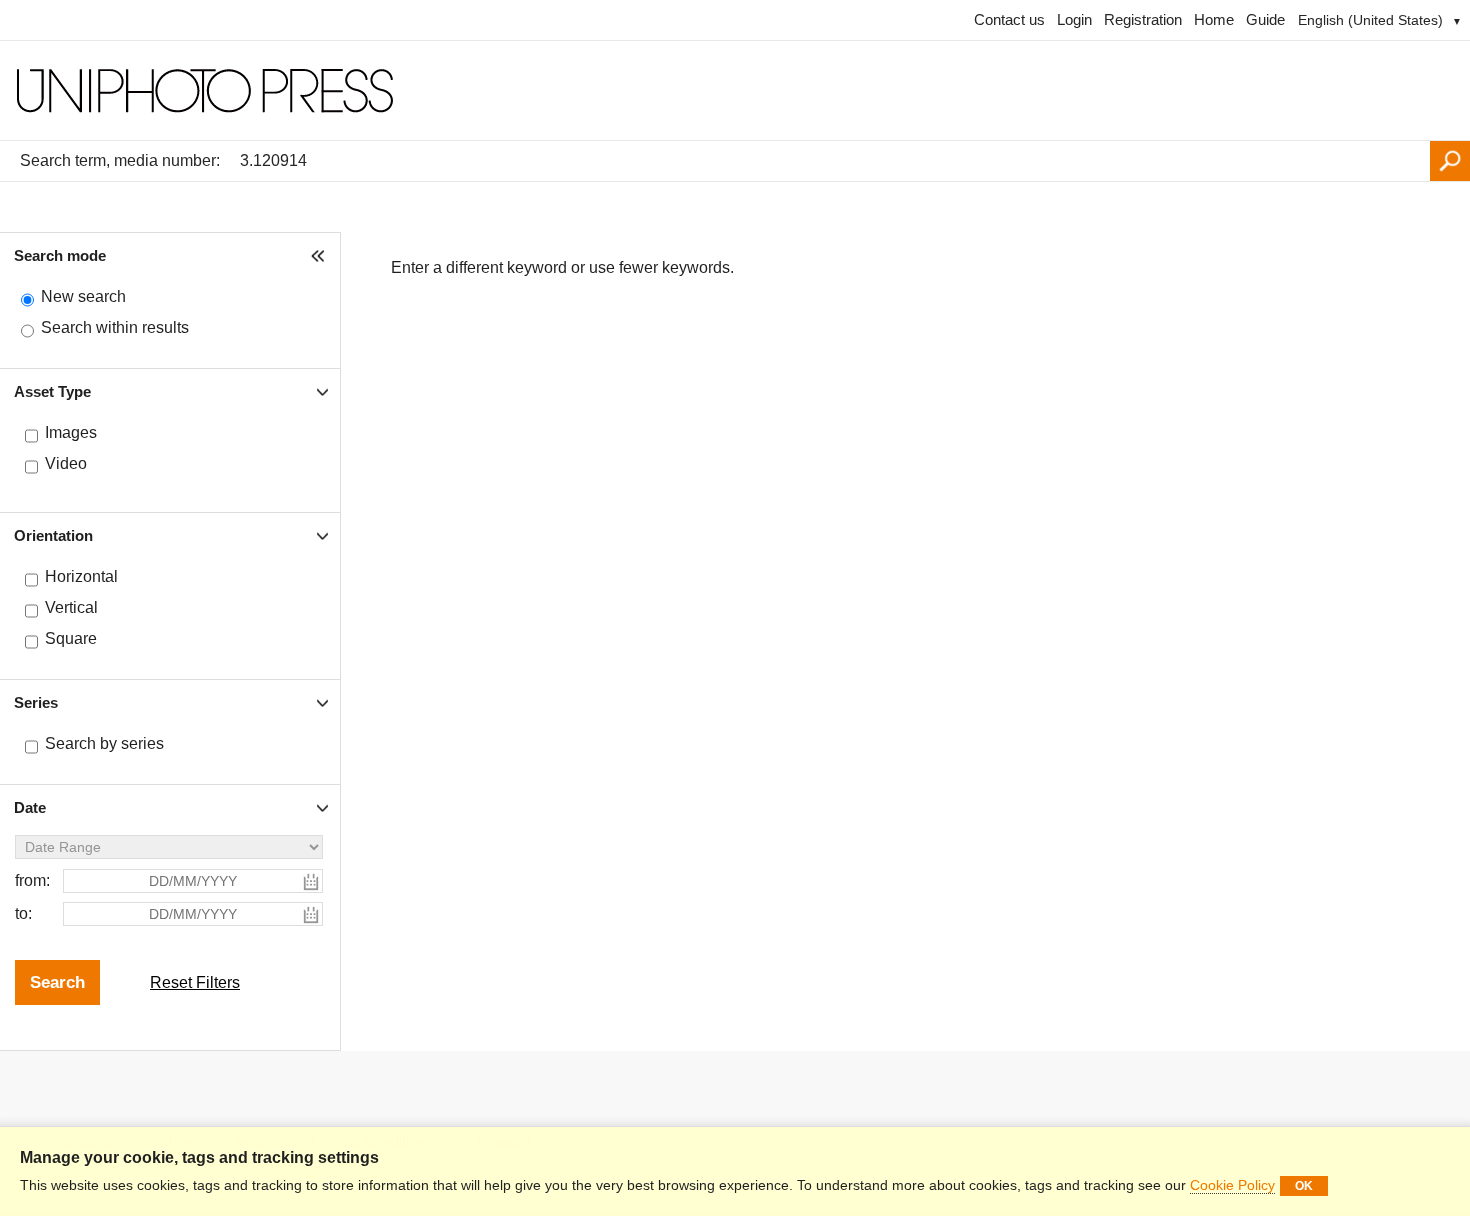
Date (30, 807)
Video (66, 463)
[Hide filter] (320, 255)
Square (71, 638)
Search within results (115, 327)
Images (71, 432)
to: (23, 913)
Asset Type (52, 391)
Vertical (71, 607)
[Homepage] (735, 91)
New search (83, 296)
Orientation (53, 535)
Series (36, 702)
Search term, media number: (120, 160)
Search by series (104, 743)
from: (32, 880)
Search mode (60, 255)
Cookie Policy (1232, 1185)
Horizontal (81, 576)
